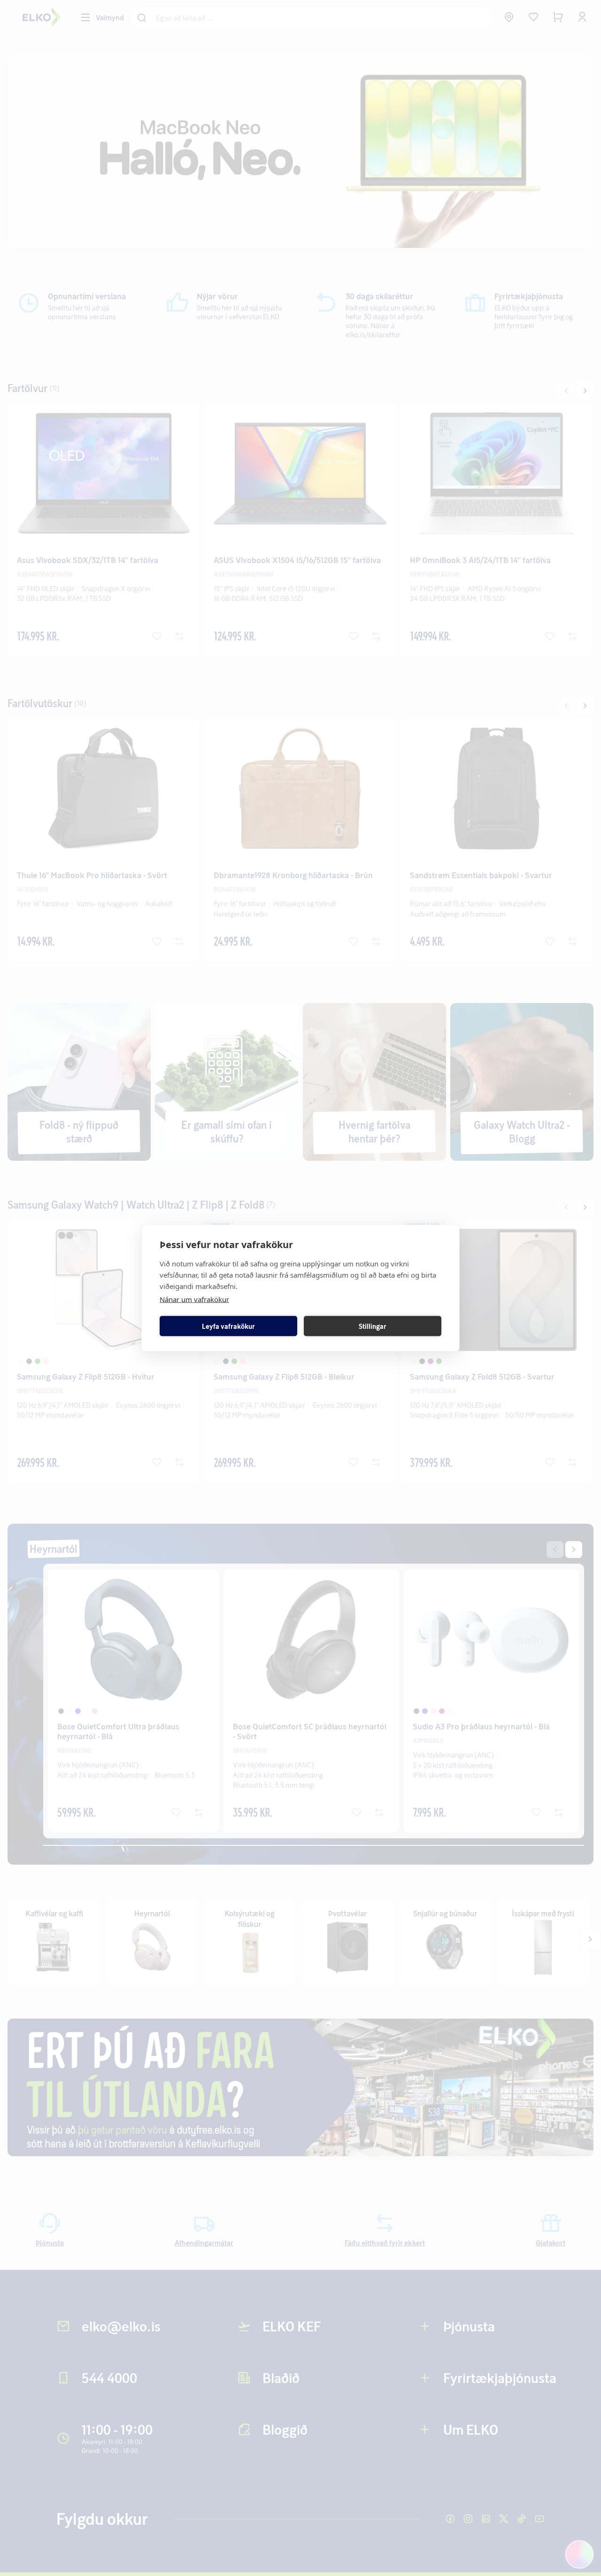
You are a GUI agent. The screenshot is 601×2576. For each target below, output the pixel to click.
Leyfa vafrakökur (228, 1326)
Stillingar (373, 1326)
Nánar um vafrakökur (194, 1299)
